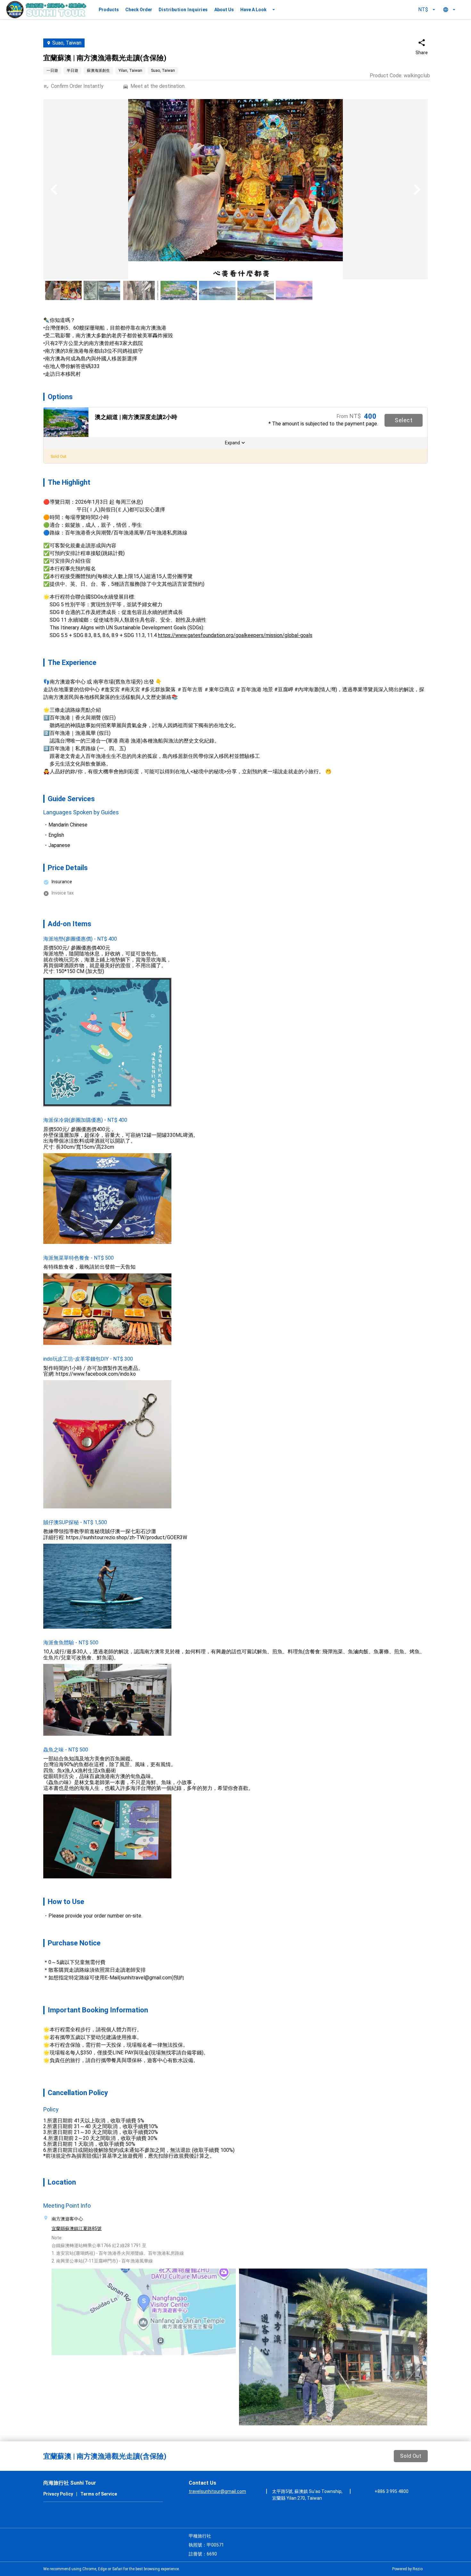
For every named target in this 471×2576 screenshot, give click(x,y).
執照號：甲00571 (206, 2545)
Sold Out (411, 2456)
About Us (224, 10)
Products (109, 10)
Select (404, 420)
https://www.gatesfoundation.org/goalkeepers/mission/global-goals (235, 635)
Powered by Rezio (407, 2569)
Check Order (139, 10)
